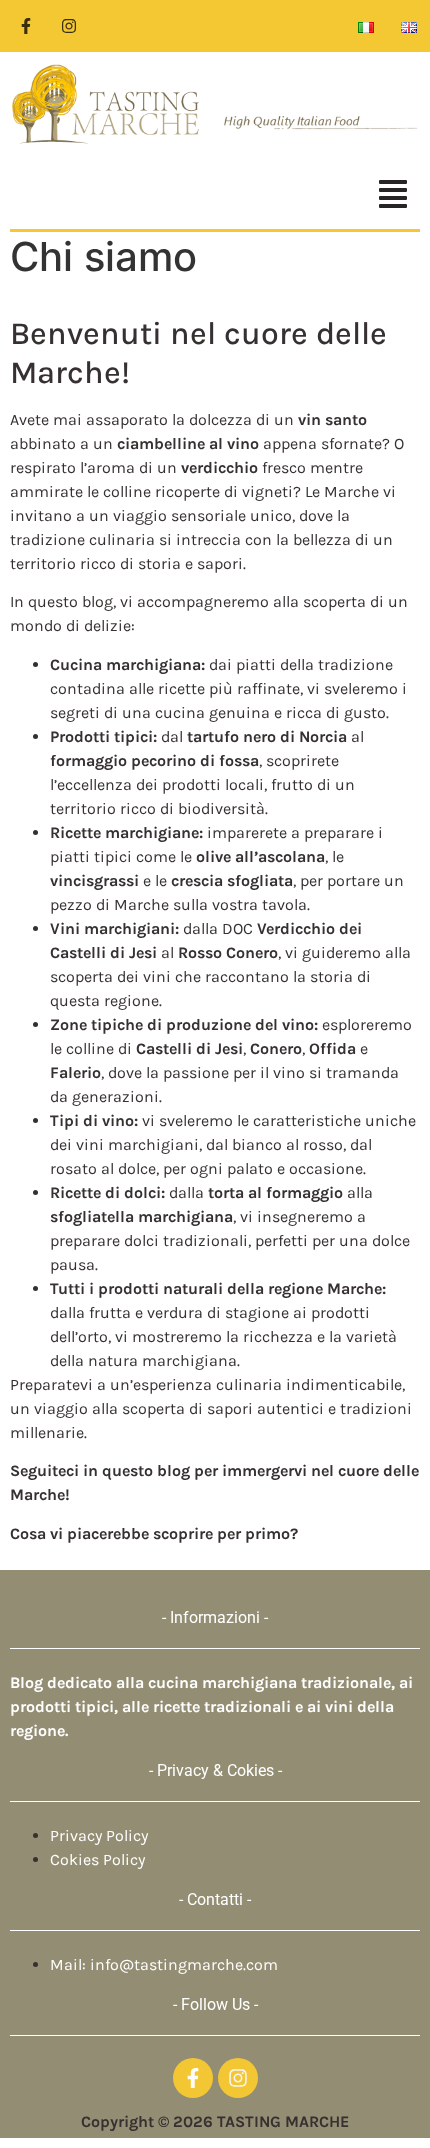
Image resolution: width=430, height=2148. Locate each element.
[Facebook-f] (26, 26)
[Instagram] (69, 26)
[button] (215, 196)
